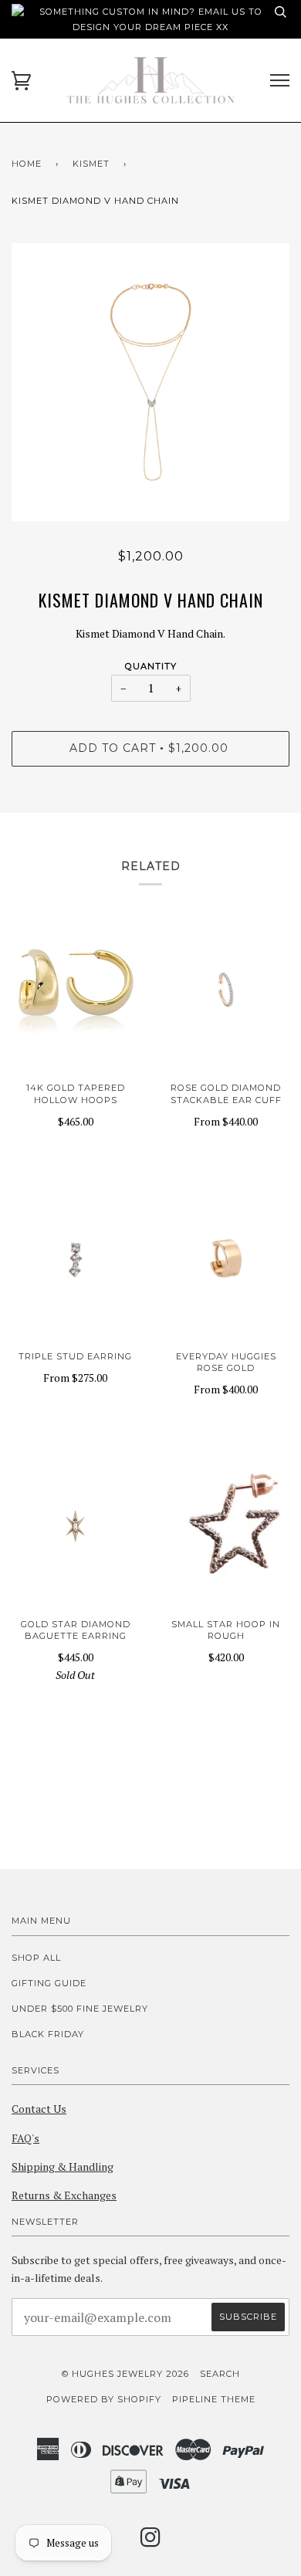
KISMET (91, 164)
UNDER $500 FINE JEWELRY (80, 2009)
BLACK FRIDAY (48, 2034)
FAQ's (25, 2138)
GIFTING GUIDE (49, 1983)
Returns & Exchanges (64, 2195)
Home (27, 164)
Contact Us (39, 2109)
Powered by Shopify (104, 2399)
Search (220, 2374)
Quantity (151, 666)
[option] (150, 382)
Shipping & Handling (63, 2166)
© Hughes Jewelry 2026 (125, 2374)
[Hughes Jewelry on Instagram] (151, 2542)
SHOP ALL (36, 1958)
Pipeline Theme (214, 2399)
